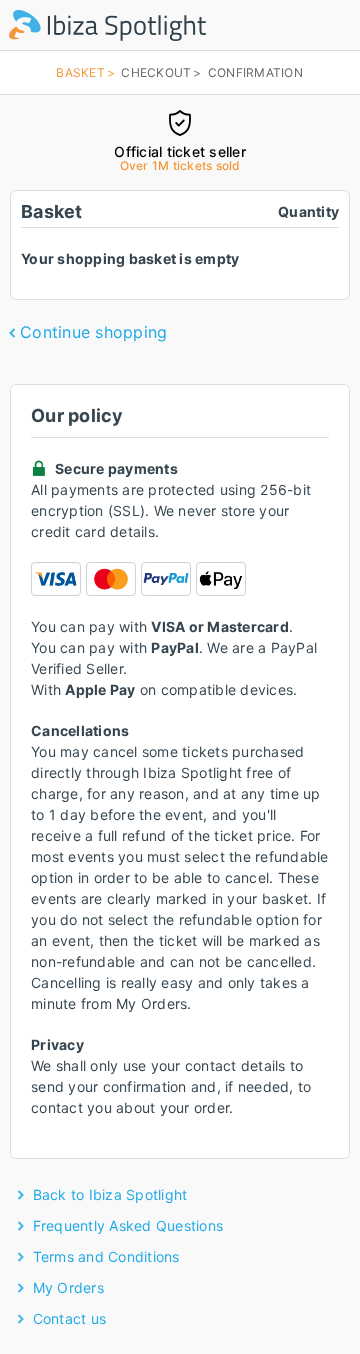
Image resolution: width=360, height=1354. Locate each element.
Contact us (70, 1318)
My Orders (68, 1287)
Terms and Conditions (106, 1256)
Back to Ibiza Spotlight (110, 1194)
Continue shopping (93, 332)
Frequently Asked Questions (128, 1225)
